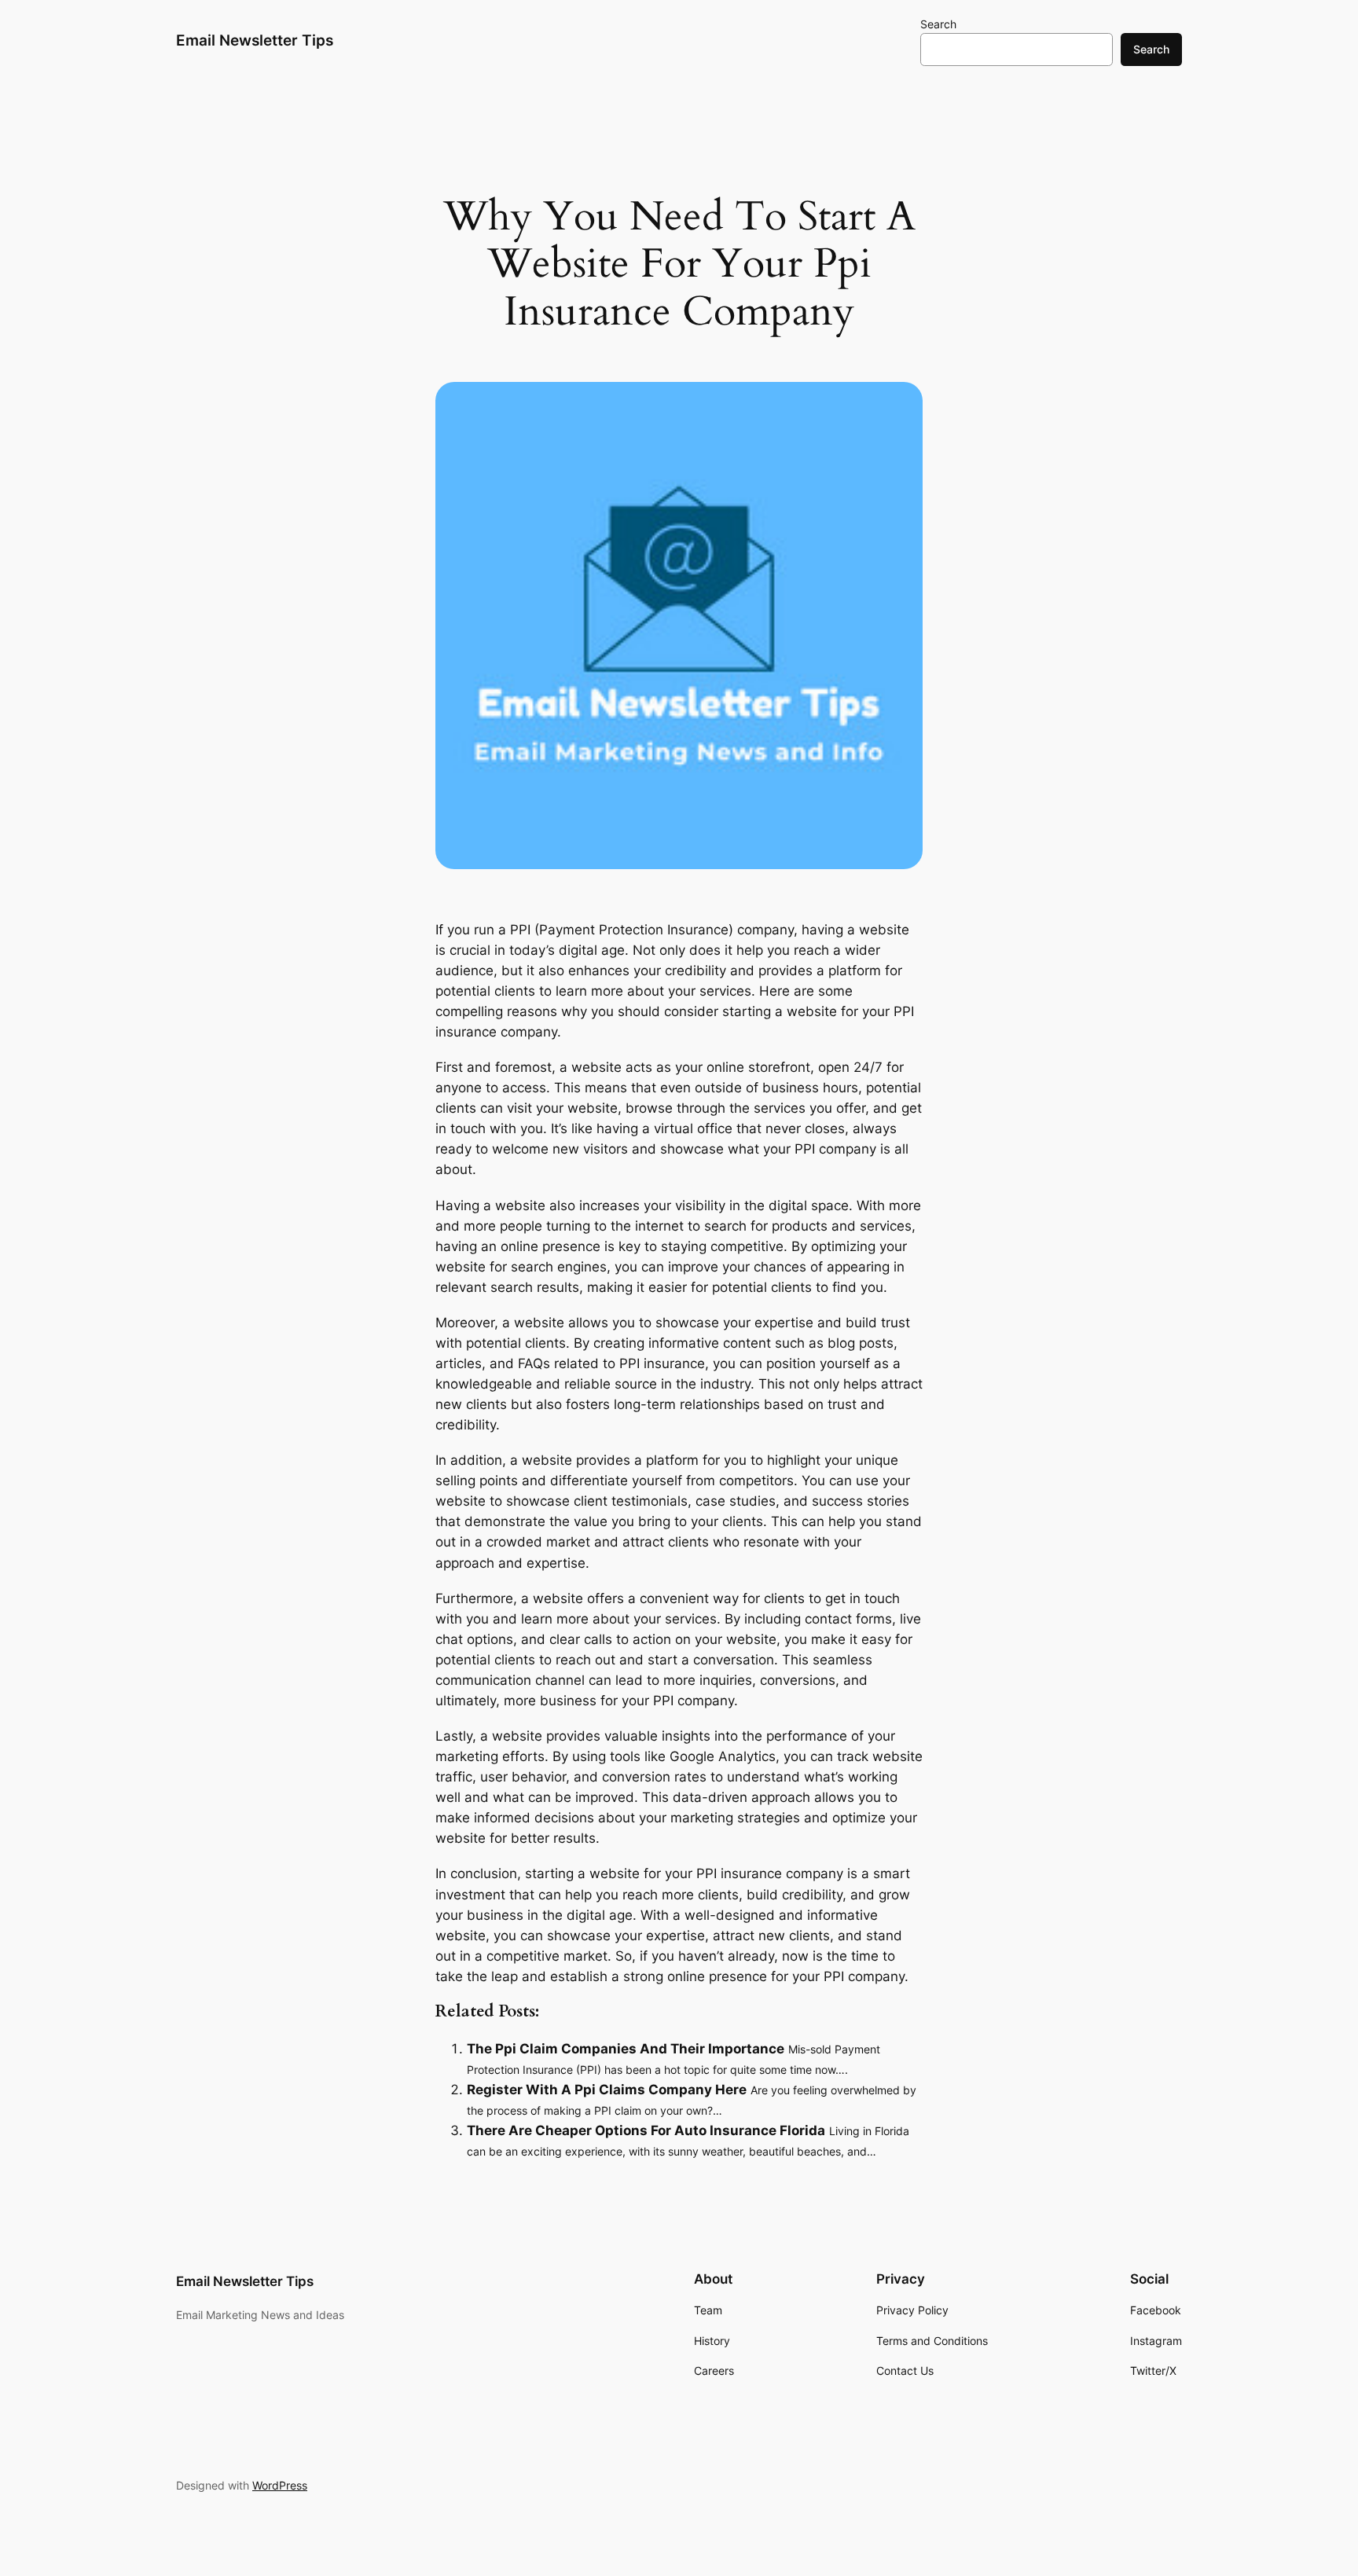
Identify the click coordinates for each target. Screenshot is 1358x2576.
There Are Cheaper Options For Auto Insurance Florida (646, 2130)
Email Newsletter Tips (255, 40)
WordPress (280, 2485)
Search (938, 24)
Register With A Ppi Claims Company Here (607, 2090)
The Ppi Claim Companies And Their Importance (626, 2049)
